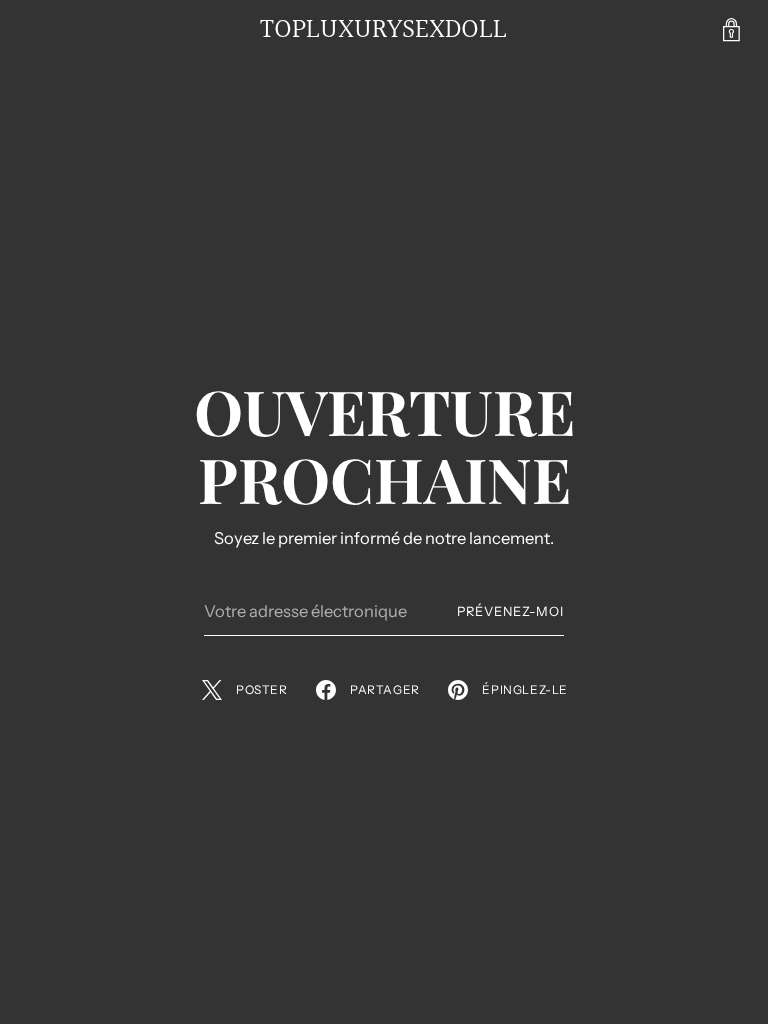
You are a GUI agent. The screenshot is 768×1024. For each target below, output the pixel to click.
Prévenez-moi (510, 611)
